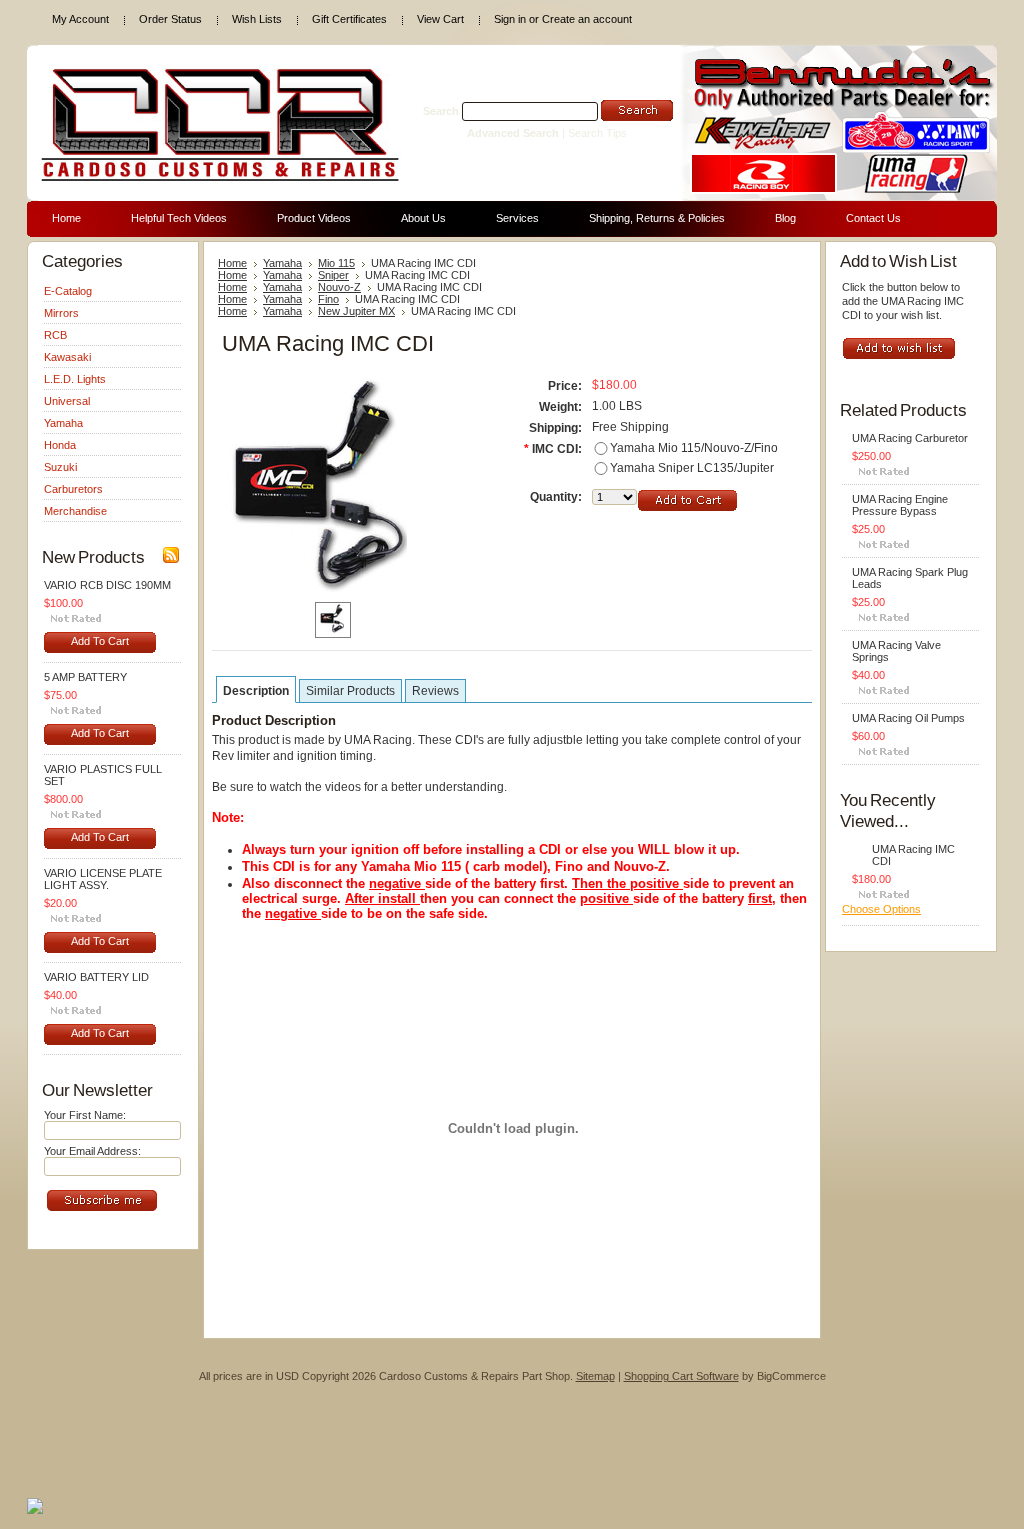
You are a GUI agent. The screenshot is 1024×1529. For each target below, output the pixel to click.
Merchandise (75, 511)
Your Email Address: (92, 1151)
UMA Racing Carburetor (910, 438)
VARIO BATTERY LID (96, 977)
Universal (67, 401)
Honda (60, 445)
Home (232, 263)
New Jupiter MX (356, 311)
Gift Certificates (349, 19)
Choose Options (881, 909)
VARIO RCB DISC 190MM (107, 585)
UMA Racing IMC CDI (913, 855)
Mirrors (61, 313)
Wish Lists (257, 19)
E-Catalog (68, 291)
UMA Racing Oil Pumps (908, 718)
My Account (80, 19)
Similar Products (350, 691)
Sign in (510, 19)
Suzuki (60, 467)
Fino (328, 299)
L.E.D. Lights (75, 379)
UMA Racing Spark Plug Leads (910, 578)
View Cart (440, 19)
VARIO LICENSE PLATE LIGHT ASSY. (103, 879)
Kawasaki (67, 357)
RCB (55, 335)
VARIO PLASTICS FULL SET (103, 775)
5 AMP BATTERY (85, 677)
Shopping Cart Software (681, 1376)
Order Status (170, 19)
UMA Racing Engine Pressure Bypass (900, 505)
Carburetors (73, 489)
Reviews (435, 691)
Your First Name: (85, 1115)
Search (441, 111)
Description (256, 691)
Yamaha (63, 423)
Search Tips (597, 133)
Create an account (587, 19)
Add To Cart (100, 641)
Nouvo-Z (339, 287)
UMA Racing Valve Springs (896, 651)
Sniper (333, 275)
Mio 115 (336, 263)
